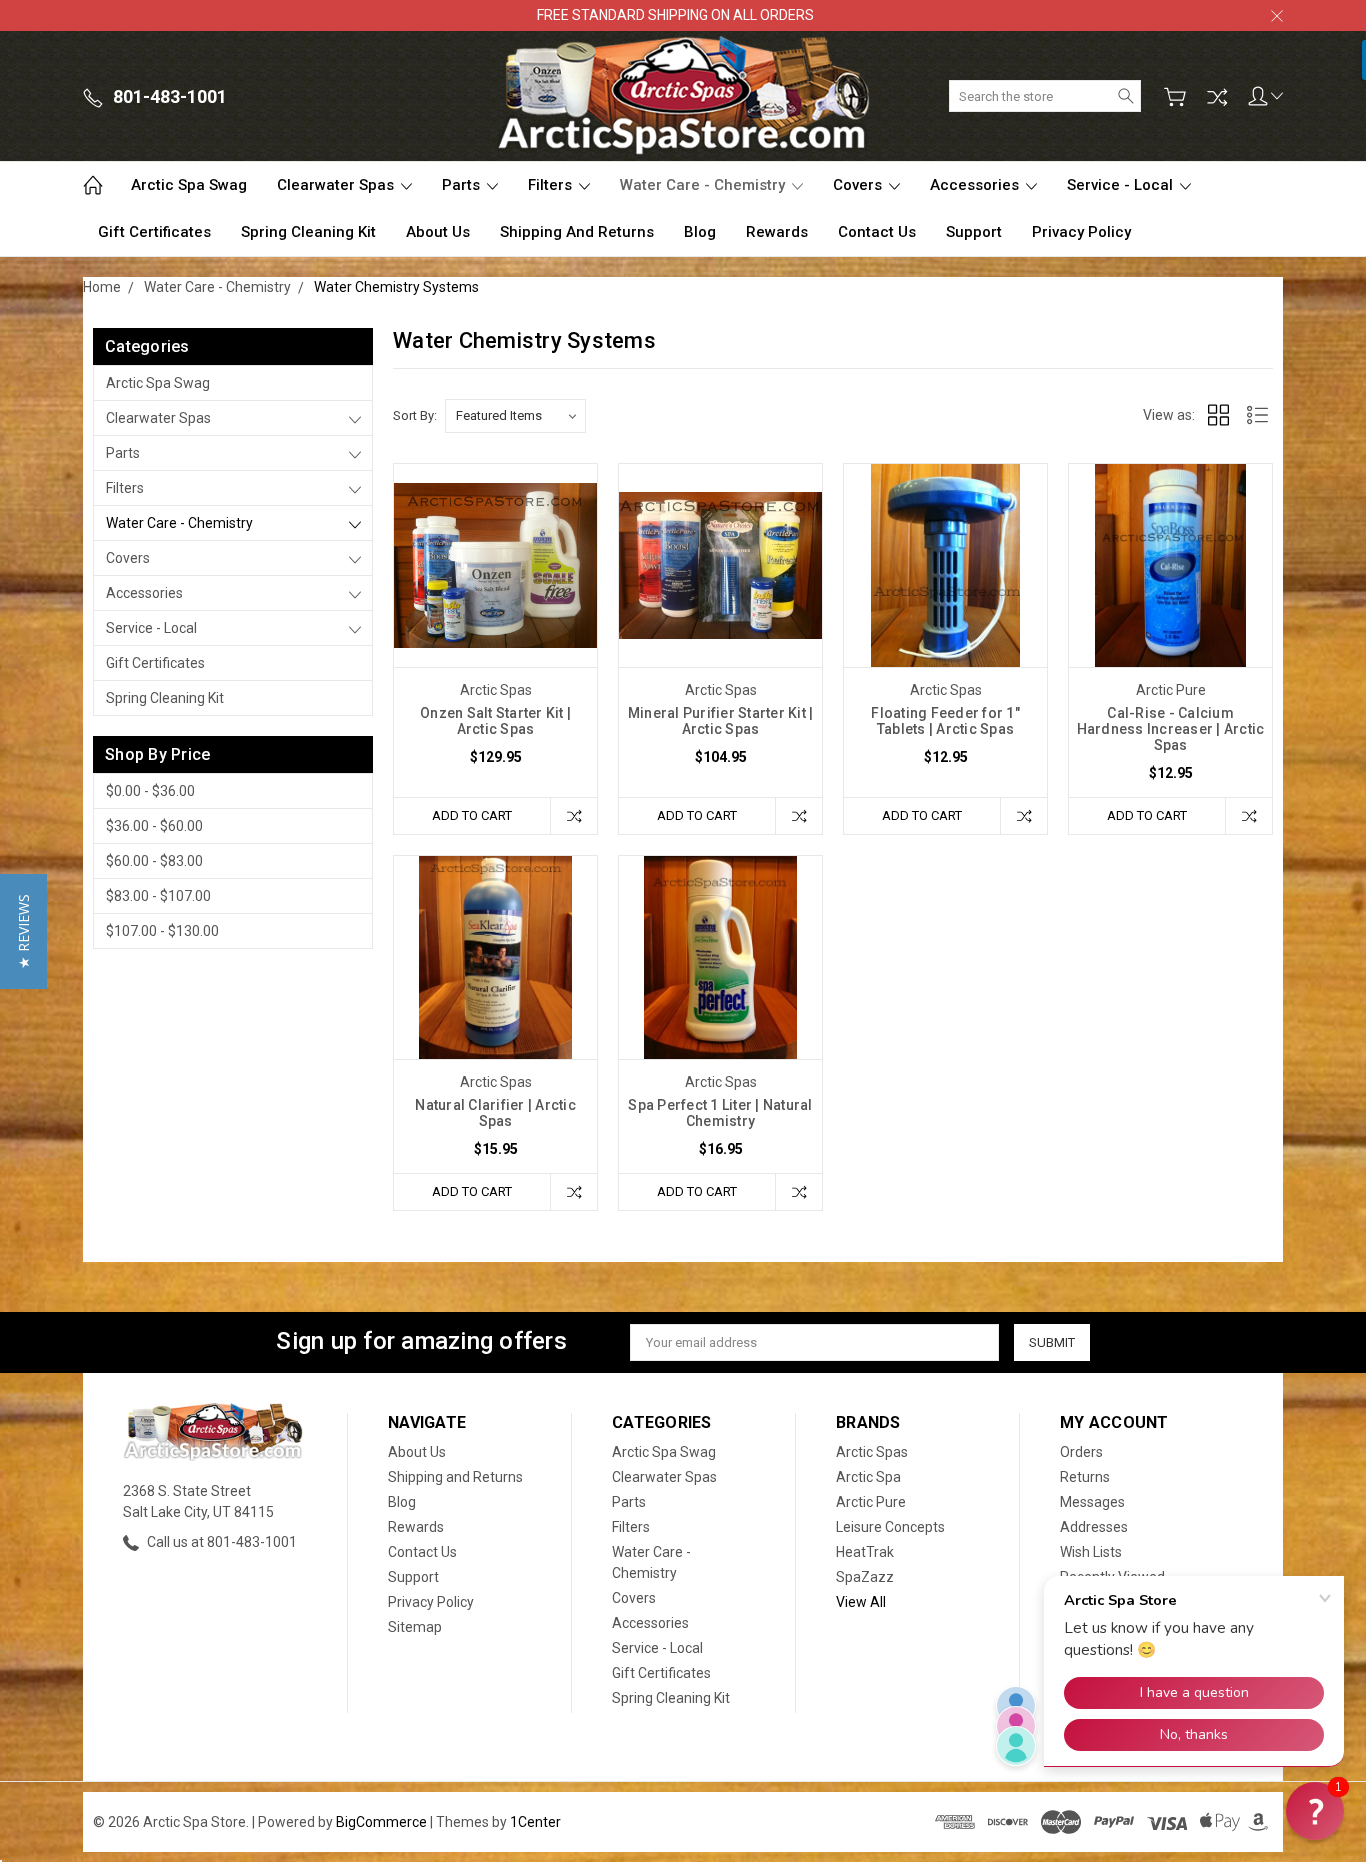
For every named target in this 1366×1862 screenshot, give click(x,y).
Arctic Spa (868, 1477)
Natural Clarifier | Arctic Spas (495, 1113)
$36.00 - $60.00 (154, 826)
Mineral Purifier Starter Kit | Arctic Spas (721, 721)
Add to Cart (472, 815)
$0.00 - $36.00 (150, 791)
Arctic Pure (871, 1502)
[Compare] (1217, 97)
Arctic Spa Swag (189, 185)
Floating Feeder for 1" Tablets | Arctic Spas (945, 721)
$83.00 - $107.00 (158, 896)
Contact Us (877, 232)
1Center (535, 1822)
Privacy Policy (1081, 232)
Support (974, 232)
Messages (1092, 1502)
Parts (463, 185)
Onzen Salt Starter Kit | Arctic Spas (495, 721)
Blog (700, 232)
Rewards (777, 232)
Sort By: (415, 415)
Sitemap (415, 1627)
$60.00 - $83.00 (154, 861)
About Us (438, 232)
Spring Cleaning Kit (308, 232)
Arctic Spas (872, 1452)
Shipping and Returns (577, 232)
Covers (859, 185)
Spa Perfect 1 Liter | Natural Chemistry (720, 1113)
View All (861, 1602)
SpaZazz (865, 1577)
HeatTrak (865, 1552)
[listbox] (515, 416)
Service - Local (1122, 185)
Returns (1085, 1477)
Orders (1081, 1452)
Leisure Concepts (890, 1527)
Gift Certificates (154, 232)
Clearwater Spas (337, 185)
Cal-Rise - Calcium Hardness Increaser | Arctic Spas (1171, 729)
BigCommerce (381, 1822)
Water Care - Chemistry (704, 185)
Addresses (1094, 1527)
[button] (23, 931)
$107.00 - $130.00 (162, 931)
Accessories (976, 185)
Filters (552, 185)
